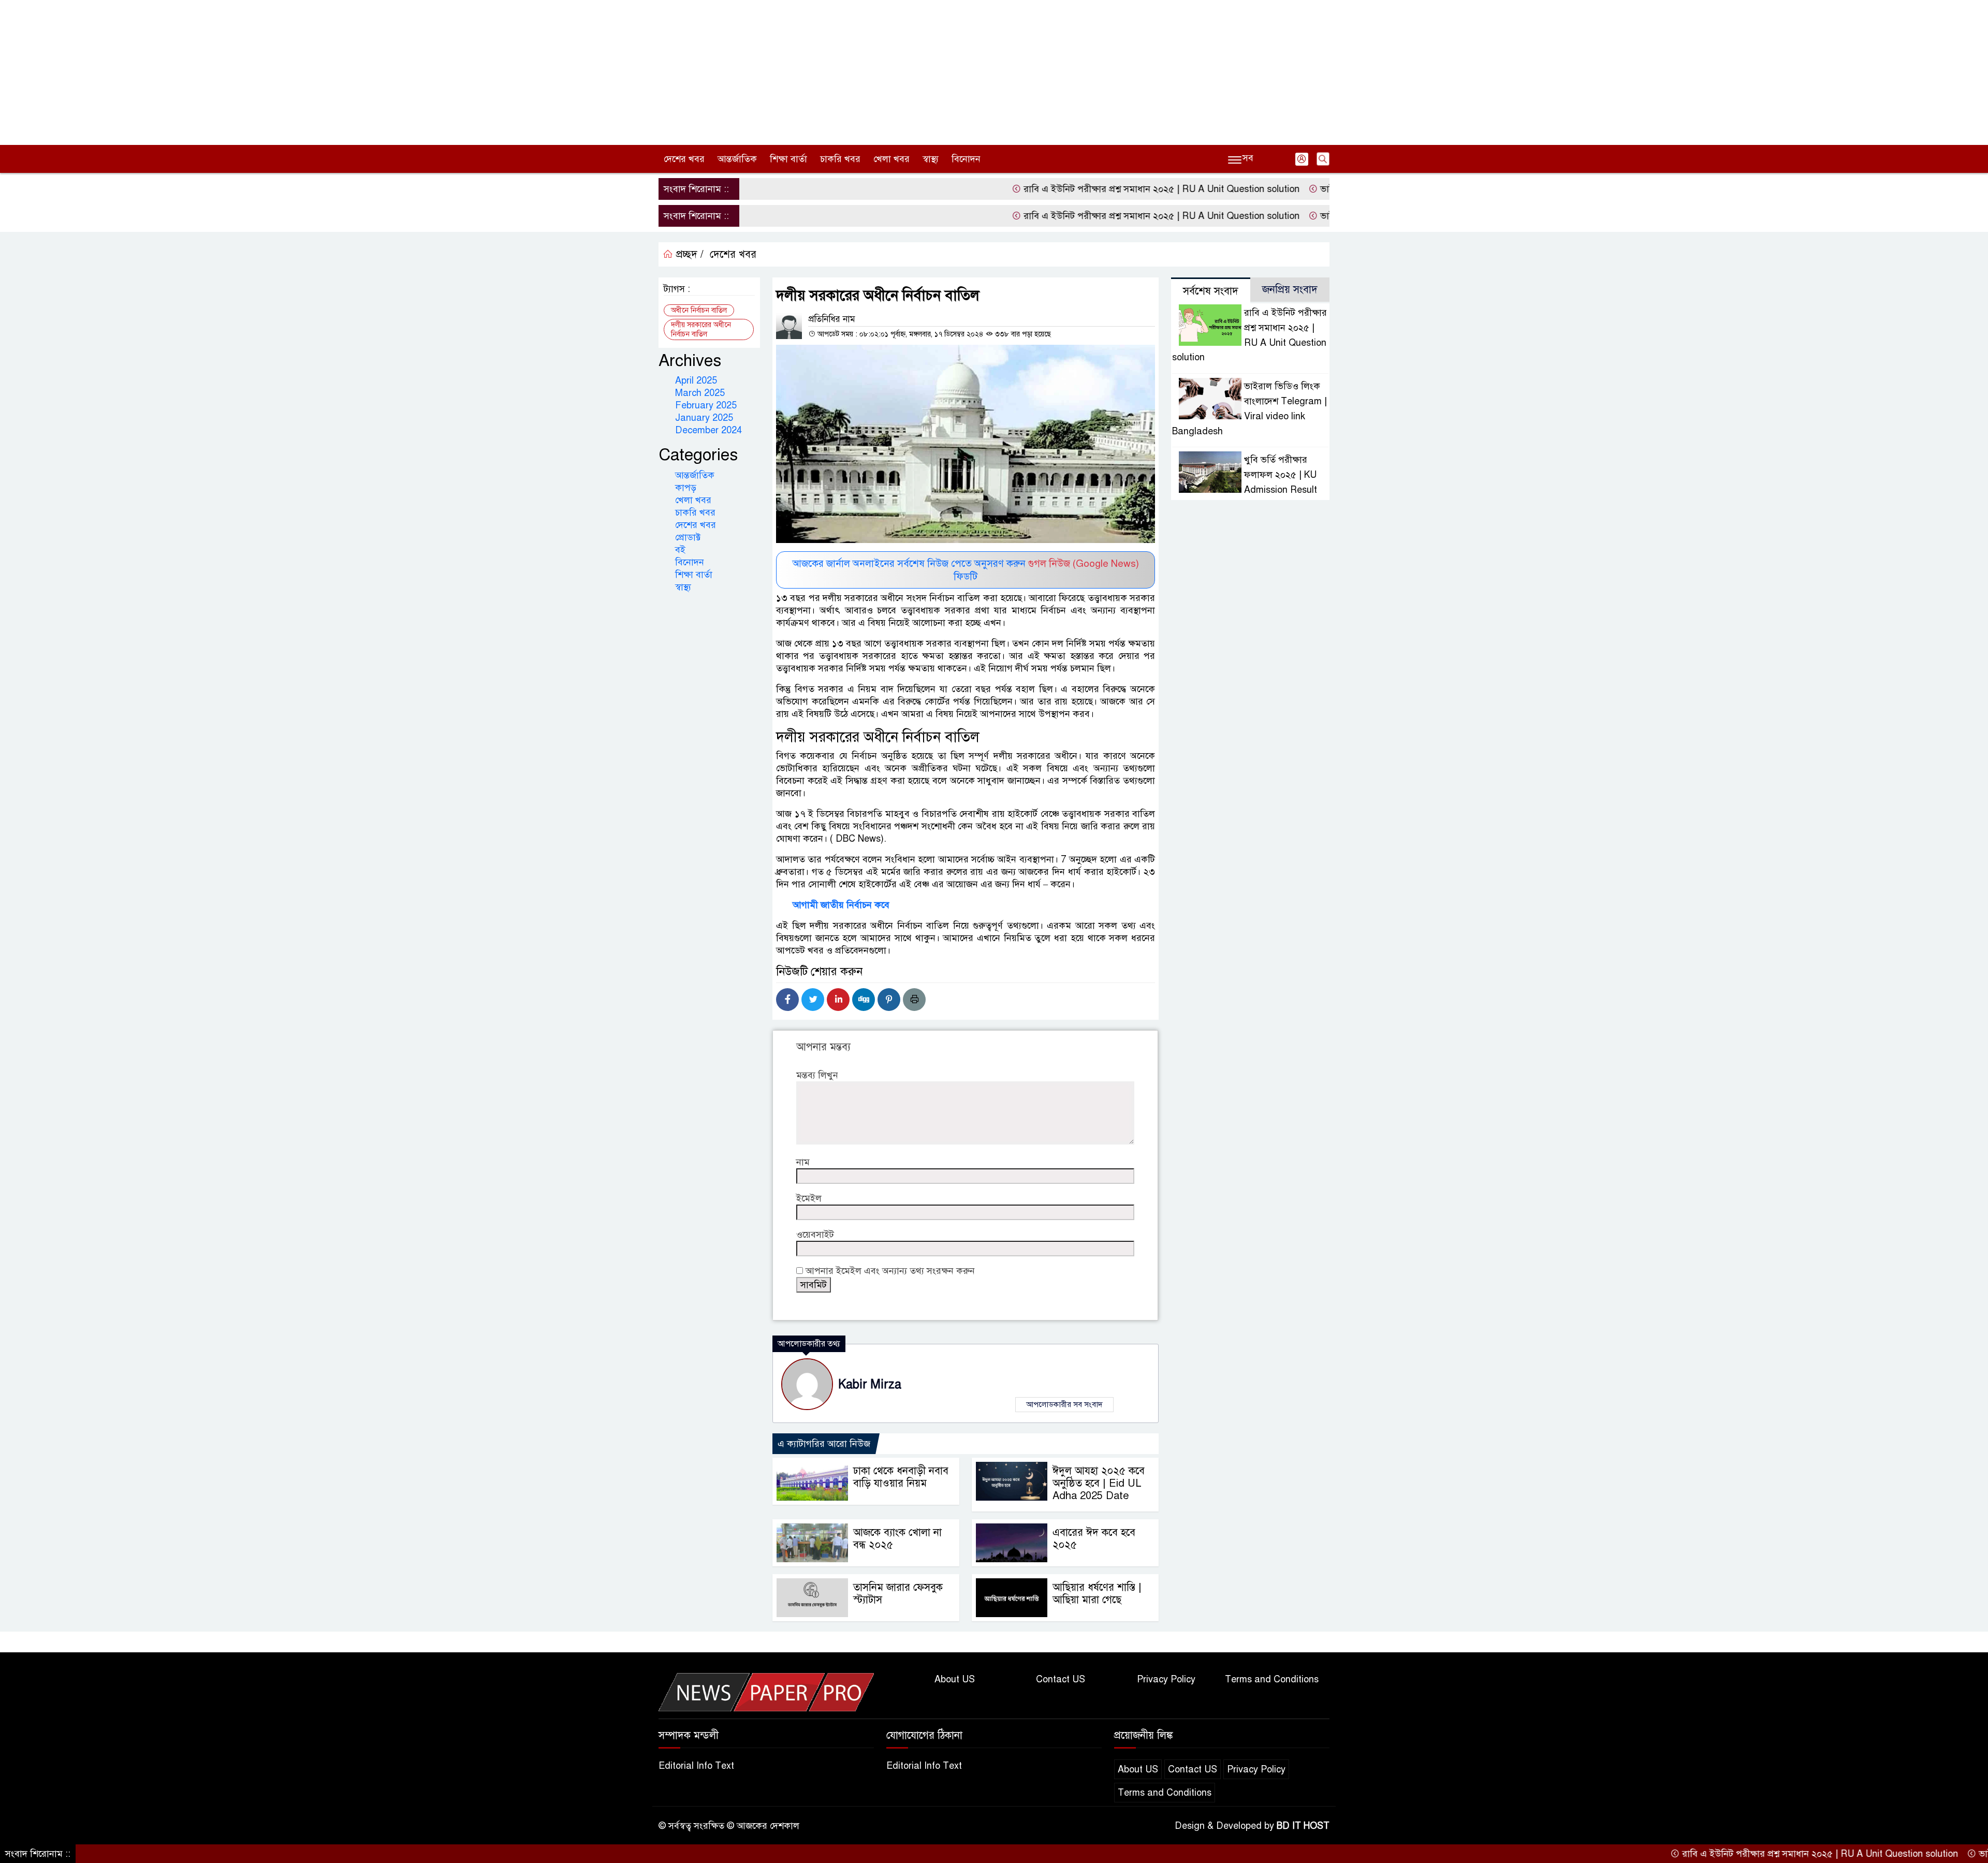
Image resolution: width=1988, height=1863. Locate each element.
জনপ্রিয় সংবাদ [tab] (1290, 290)
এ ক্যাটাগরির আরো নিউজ (824, 1444)
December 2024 (708, 430)
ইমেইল (809, 1198)
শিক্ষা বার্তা (788, 159)
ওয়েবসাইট (815, 1235)
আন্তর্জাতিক (737, 159)
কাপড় (686, 488)
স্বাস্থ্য (931, 159)
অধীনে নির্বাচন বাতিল (699, 310)
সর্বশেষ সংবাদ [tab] (1211, 291)
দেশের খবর (684, 159)
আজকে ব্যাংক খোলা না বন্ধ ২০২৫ (897, 1539)
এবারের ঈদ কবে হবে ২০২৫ (1094, 1539)
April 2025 (696, 380)
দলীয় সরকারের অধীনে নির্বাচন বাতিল (701, 329)
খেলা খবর (891, 159)
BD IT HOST (1303, 1826)
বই (680, 550)
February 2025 (706, 405)
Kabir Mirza (870, 1384)
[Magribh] (766, 1692)
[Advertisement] (994, 72)
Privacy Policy (1166, 1679)
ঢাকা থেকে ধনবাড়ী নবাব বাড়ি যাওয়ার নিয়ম (901, 1477)
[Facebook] (787, 1000)
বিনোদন (966, 159)
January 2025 (704, 418)
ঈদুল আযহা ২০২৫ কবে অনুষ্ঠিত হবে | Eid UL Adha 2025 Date (1099, 1483)
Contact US (1061, 1679)
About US (955, 1679)
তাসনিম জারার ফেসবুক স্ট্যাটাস (898, 1594)
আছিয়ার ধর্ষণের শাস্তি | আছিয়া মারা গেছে (1097, 1594)
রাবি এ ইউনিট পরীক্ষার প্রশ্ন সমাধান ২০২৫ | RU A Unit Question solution (1078, 189)
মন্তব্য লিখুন (817, 1075)
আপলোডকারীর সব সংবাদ (1064, 1404)
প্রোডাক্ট (688, 537)
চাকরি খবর (840, 159)
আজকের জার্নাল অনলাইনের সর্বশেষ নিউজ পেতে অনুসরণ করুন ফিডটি (966, 570)
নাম (803, 1162)
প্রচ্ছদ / (688, 254)
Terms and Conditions (1272, 1679)
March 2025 (700, 393)
